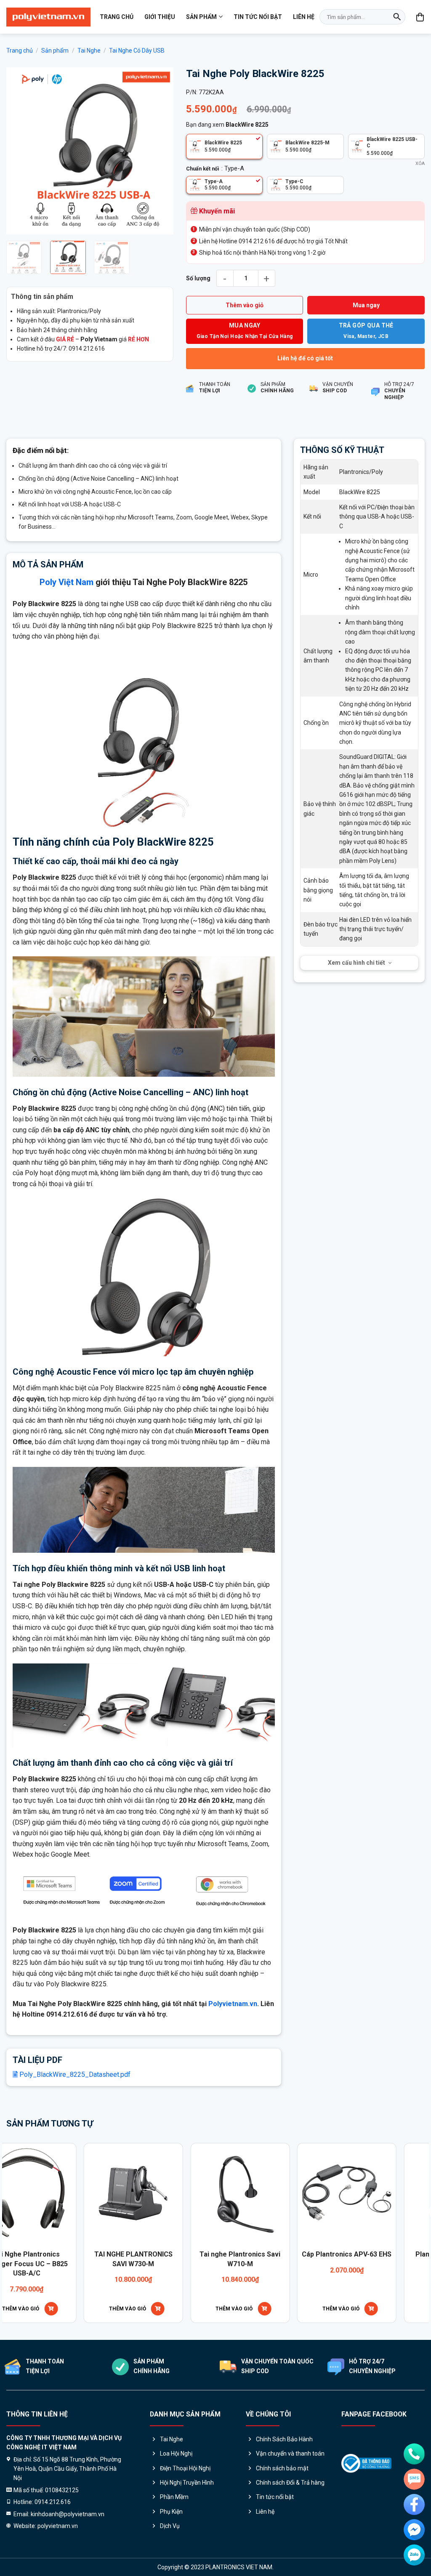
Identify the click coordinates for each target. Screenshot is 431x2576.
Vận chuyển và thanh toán (290, 2454)
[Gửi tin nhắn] (414, 2479)
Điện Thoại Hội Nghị (185, 2468)
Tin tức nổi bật (258, 17)
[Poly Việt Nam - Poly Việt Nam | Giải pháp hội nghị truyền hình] (48, 17)
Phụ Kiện (171, 2512)
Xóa (420, 164)
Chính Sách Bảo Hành (284, 2439)
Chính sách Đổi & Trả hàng (290, 2483)
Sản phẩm (201, 17)
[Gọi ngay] (414, 2454)
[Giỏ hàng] (420, 17)
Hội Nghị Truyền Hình (187, 2483)
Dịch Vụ (170, 2526)
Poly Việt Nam (67, 582)
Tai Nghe (89, 51)
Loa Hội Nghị (176, 2454)
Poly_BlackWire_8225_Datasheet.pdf (74, 2074)
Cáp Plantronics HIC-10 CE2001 (205, 2259)
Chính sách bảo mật (282, 2468)
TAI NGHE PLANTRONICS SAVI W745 (311, 2259)
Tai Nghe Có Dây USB (137, 51)
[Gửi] (397, 17)
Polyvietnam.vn (233, 2004)
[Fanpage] (414, 2504)
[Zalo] (414, 2555)
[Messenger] (414, 2530)
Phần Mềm (174, 2497)
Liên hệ (304, 17)
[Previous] (20, 151)
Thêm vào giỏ (245, 305)
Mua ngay (366, 305)
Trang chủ (117, 17)
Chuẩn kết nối (203, 169)
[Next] (160, 151)
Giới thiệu (160, 17)
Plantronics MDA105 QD (98, 2254)
